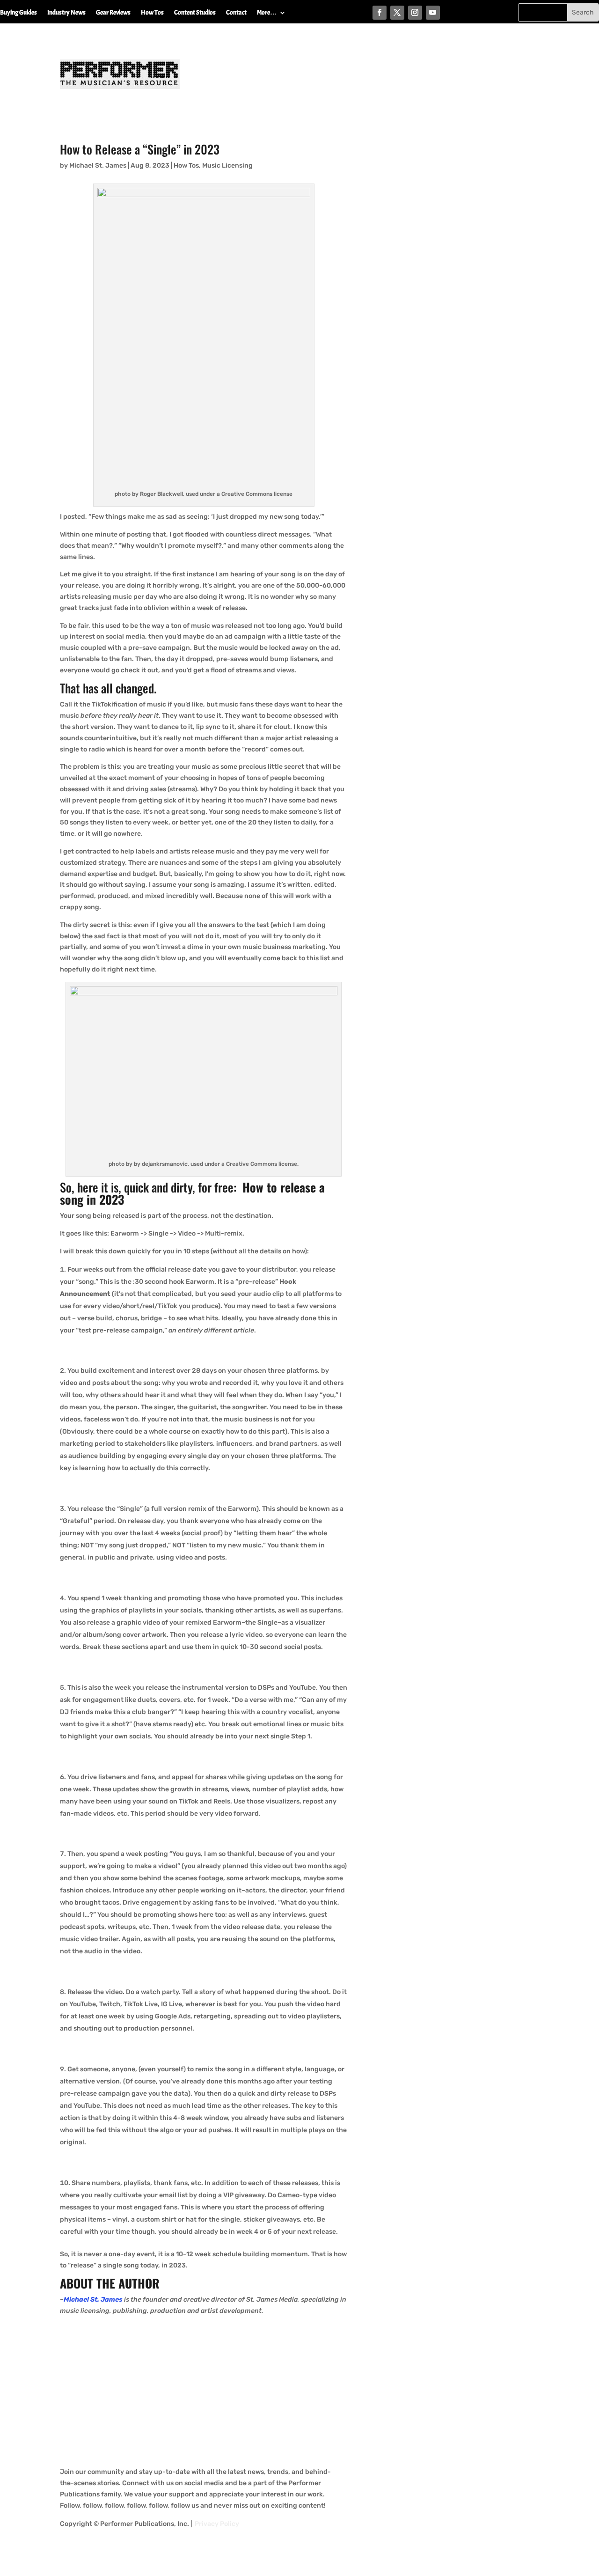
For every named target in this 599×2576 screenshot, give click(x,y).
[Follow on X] (397, 13)
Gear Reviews (113, 13)
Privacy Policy (217, 2524)
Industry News (66, 13)
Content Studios (195, 13)
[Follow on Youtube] (433, 13)
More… (267, 13)
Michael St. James (98, 166)
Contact (236, 13)
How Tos (152, 13)
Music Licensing (227, 166)
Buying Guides (18, 13)
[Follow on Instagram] (415, 13)
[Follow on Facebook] (380, 13)
